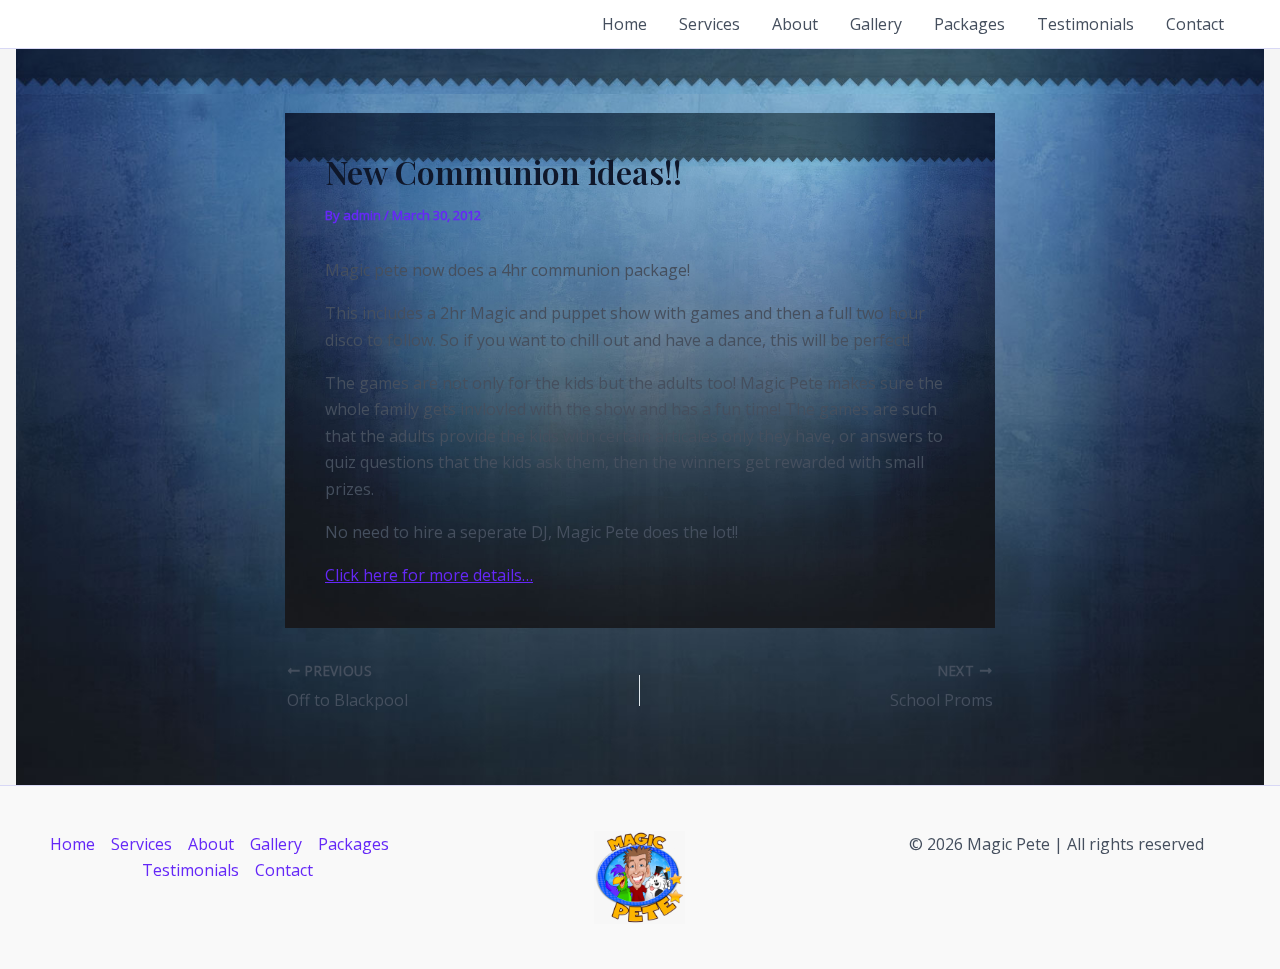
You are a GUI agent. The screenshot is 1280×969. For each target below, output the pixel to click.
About (795, 24)
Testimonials (1085, 24)
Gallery (876, 24)
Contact (1195, 24)
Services (709, 24)
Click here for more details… (429, 575)
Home (624, 24)
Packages (969, 24)
